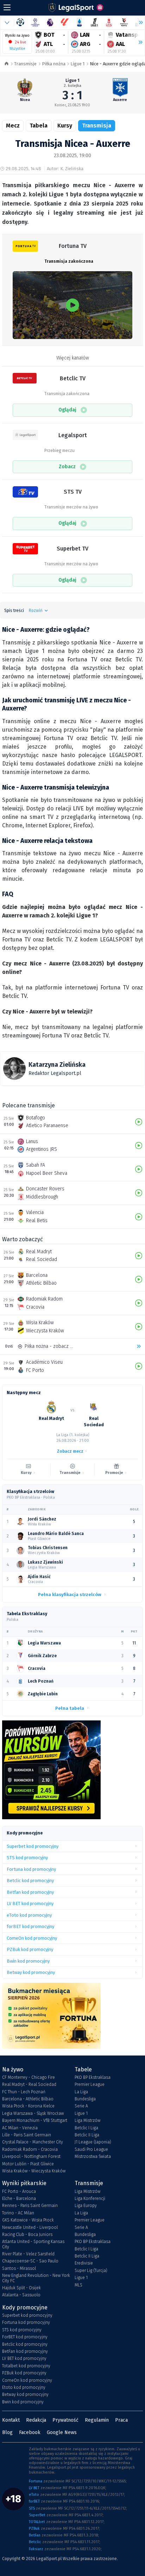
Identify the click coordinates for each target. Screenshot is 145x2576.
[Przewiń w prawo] (138, 42)
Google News (62, 2432)
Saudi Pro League (91, 2149)
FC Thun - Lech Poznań (24, 2092)
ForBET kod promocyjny (25, 2337)
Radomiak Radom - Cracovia (30, 2149)
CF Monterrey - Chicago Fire (29, 2077)
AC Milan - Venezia (20, 2128)
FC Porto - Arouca (19, 2191)
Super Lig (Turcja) (91, 2271)
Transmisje (25, 64)
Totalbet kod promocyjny (26, 2366)
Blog (7, 2432)
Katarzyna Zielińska (57, 1065)
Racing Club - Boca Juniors (27, 2235)
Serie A (81, 2106)
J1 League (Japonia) (93, 2142)
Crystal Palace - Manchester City (33, 2142)
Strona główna (7, 64)
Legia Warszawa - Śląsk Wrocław (33, 2113)
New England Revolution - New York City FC (36, 2278)
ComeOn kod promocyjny (27, 2380)
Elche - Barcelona (19, 2199)
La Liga (81, 2092)
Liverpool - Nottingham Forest (31, 2156)
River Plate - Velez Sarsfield (28, 2254)
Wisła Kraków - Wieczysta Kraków (34, 2171)
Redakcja (36, 2420)
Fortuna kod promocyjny (26, 2322)
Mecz (13, 126)
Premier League (90, 2084)
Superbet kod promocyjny (27, 2315)
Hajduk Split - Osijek (21, 2288)
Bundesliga (85, 2099)
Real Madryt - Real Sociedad (29, 2084)
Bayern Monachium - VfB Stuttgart (35, 2120)
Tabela (39, 126)
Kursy (65, 126)
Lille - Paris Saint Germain (27, 2135)
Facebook (30, 2432)
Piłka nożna (54, 64)
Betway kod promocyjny (25, 2394)
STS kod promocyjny (22, 2330)
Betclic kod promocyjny (25, 2344)
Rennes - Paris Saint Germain (30, 2206)
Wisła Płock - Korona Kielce (28, 2106)
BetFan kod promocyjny (25, 2351)
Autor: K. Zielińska (65, 169)
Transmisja (97, 126)
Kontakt (11, 2420)
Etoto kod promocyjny (24, 2387)
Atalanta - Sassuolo (21, 2295)
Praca (121, 2420)
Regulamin (97, 2420)
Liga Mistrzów (87, 2120)
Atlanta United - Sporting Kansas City (33, 2244)
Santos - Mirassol (19, 2268)
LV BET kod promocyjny (24, 2358)
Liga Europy (86, 2206)
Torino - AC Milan (18, 2213)
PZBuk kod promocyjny (24, 2373)
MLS (78, 2285)
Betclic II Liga (87, 2135)
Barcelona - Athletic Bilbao (28, 2099)
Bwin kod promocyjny (23, 2402)
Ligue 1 (77, 64)
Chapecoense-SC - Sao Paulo (30, 2261)
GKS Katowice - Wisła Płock (28, 2220)
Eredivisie (84, 2263)
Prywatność (65, 2420)
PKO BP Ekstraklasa (93, 2077)
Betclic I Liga (86, 2128)
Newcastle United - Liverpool (30, 2227)
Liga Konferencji (90, 2199)
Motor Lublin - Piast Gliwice (28, 2164)
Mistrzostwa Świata (93, 2156)
